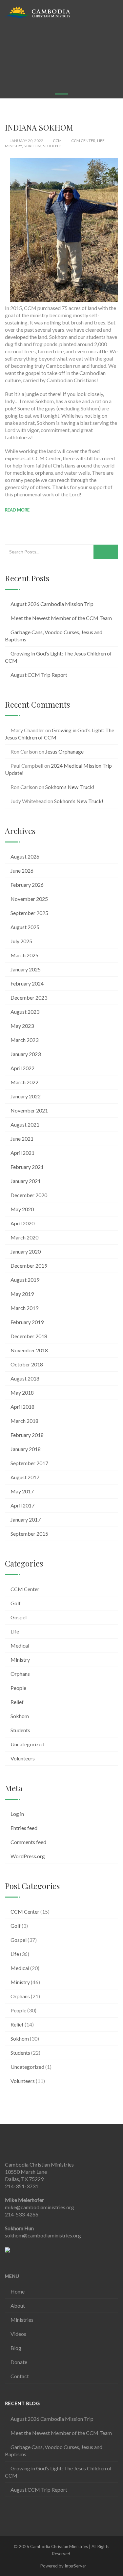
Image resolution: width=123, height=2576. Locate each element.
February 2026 (27, 885)
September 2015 (29, 1534)
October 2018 (27, 1364)
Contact (20, 2376)
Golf (16, 1603)
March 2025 (24, 955)
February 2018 (27, 1435)
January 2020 (26, 1251)
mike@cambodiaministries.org (40, 2207)
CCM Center (83, 141)
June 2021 (22, 1139)
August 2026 (25, 856)
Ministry (13, 146)
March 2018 (24, 1421)
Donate (19, 2362)
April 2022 (22, 1068)
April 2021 (22, 1153)
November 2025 (29, 899)
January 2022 (26, 1096)
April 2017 (22, 1505)
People (18, 1688)
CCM (57, 141)
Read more (17, 510)
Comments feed (28, 1842)
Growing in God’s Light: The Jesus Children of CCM (58, 657)
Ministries (22, 2320)
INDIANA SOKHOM (39, 127)
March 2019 (24, 1308)
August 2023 (25, 1012)
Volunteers (23, 1758)
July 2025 (21, 941)
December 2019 (29, 1266)
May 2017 (22, 1491)
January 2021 (26, 1181)
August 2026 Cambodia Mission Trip (52, 604)
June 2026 (22, 871)
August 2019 (25, 1280)
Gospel (19, 1617)
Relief (17, 1702)
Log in (17, 1814)
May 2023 (22, 1026)
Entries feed (24, 1828)
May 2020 (22, 1209)
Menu (12, 2276)
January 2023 (26, 1054)
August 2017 (25, 1477)
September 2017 (29, 1463)
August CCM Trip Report (39, 675)
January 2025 (26, 969)
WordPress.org (28, 1856)
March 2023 (24, 1040)
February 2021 (27, 1167)
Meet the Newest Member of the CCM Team (61, 618)
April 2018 (22, 1407)
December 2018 (29, 1336)
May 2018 (22, 1392)
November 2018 (29, 1350)
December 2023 (29, 997)
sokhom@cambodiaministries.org (43, 2235)
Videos (18, 2334)
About (18, 2306)
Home (18, 2291)
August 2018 (25, 1378)
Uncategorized (27, 1744)
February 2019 (27, 1322)
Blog (16, 2348)
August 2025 (25, 927)
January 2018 (26, 1449)
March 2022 (24, 1082)
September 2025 (29, 913)
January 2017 (26, 1519)
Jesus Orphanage (64, 751)
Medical (20, 1645)
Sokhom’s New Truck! (70, 787)
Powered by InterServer (63, 2566)
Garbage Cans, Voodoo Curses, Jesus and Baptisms (54, 636)
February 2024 (27, 983)
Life (101, 141)
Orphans (20, 1674)
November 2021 (29, 1110)
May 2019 (22, 1294)
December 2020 (29, 1195)
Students (53, 146)
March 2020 (24, 1237)
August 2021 (25, 1124)
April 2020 (22, 1223)
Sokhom (32, 146)
